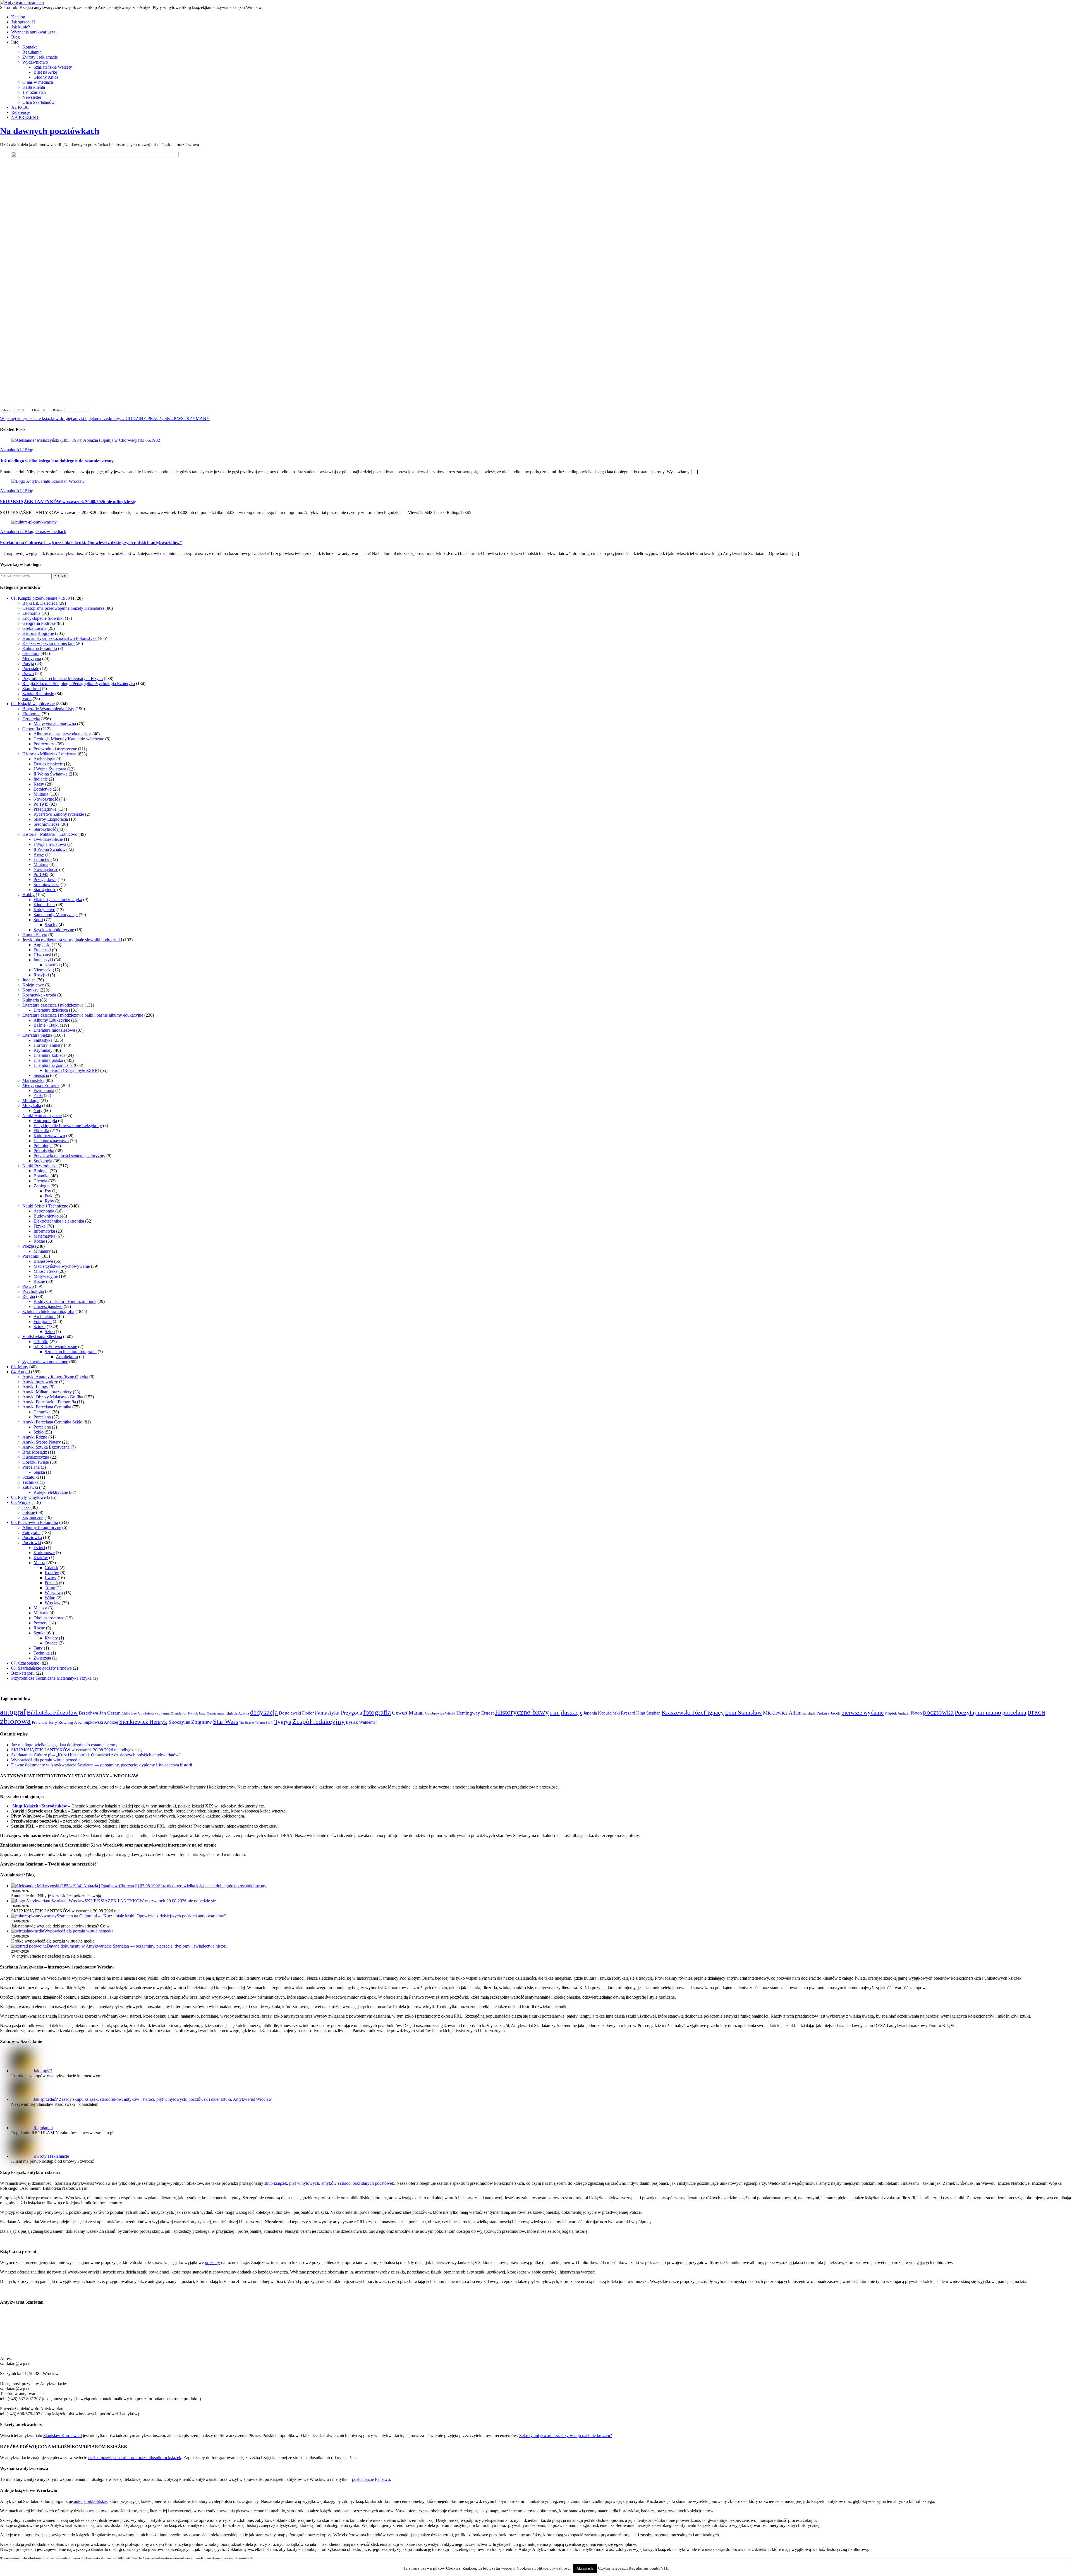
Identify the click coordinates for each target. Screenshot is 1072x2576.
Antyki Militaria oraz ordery (47, 1392)
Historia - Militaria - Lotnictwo (49, 754)
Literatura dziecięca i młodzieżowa (53, 1005)
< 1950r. (41, 1342)
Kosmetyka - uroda (39, 995)
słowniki (52, 965)
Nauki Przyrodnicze (40, 1166)
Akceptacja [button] (585, 2568)
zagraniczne (33, 1517)
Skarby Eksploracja (51, 819)
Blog (15, 37)
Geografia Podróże (39, 623)
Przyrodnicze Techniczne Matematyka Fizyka (63, 679)
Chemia (40, 1181)
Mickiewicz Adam (782, 1713)
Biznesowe (43, 1261)
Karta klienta (34, 87)
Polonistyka (44, 1151)
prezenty (212, 2262)
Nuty (38, 1111)
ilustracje (572, 1713)
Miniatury (42, 1251)
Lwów (51, 1578)
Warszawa (54, 1593)
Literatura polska (48, 1060)
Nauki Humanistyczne (42, 1116)
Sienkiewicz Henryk (143, 1722)
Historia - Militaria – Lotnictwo (50, 834)
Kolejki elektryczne (51, 1492)
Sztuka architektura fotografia (48, 1311)
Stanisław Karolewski (63, 2435)
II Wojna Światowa (51, 774)
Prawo (28, 674)
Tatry (38, 1648)
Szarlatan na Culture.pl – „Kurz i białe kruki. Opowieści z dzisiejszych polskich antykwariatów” (91, 543)
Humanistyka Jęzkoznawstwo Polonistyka (59, 638)
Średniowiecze (46, 824)
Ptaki (49, 1196)
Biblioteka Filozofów (52, 1713)
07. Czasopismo (25, 1663)
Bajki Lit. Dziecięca (40, 603)
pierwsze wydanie (862, 1713)
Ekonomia (31, 613)
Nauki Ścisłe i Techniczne (45, 1206)
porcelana (1014, 1712)
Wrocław (53, 1603)
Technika (30, 1482)
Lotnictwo (43, 789)
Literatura (31, 653)
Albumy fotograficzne (42, 1527)
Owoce (51, 1643)
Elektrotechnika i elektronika (59, 1221)
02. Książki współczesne (33, 704)
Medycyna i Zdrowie (41, 1085)
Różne (39, 1241)
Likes (39, 410)
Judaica (29, 980)
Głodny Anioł (46, 77)
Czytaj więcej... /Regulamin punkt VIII (633, 2568)
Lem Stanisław (743, 1712)
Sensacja (41, 1075)
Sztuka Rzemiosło (38, 694)
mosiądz (809, 1713)
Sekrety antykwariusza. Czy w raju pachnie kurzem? (566, 2435)
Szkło (50, 1332)
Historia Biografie (38, 633)
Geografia (31, 729)
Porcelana (42, 1417)
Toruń (50, 1588)
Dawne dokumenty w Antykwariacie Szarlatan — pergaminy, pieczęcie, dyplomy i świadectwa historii (102, 1765)
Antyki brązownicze (40, 1382)
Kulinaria (31, 1000)
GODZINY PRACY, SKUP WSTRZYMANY (167, 418)
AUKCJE (20, 107)
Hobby (28, 895)
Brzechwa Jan (92, 1713)
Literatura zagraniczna (53, 1065)
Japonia (590, 1713)
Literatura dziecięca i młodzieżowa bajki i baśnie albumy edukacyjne (83, 1015)
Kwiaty (51, 1638)
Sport (38, 920)
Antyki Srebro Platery (42, 1442)
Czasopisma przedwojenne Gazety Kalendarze (63, 608)
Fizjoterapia (44, 1090)
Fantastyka (43, 1040)
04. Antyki (21, 1372)
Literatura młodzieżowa (54, 1030)
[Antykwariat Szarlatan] (22, 2)
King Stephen (648, 1713)
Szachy (51, 925)
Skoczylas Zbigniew (190, 1722)
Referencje (21, 112)
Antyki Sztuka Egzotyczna (46, 1447)
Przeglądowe (45, 809)
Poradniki (31, 1256)
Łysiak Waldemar (361, 1722)
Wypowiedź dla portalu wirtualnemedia (46, 1760)
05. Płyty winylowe (28, 1497)
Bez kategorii (23, 1673)
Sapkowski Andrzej (101, 1722)
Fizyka (40, 1226)
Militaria (41, 794)
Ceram (114, 1713)
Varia (27, 699)
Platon (916, 1713)
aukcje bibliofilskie (90, 2501)
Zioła (38, 1095)
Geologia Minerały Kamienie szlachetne (69, 739)
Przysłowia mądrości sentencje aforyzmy (69, 1156)
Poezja (28, 663)
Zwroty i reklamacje (40, 57)
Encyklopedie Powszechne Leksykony (68, 1126)
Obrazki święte (36, 1462)
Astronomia (44, 1211)
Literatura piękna (37, 1035)
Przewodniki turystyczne (55, 749)
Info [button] (15, 42)
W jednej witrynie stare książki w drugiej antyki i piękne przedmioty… (62, 418)
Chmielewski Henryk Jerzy (188, 1714)
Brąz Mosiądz (35, 1452)
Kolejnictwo (44, 910)
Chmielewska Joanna (154, 1713)
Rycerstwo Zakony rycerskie (59, 814)
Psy (48, 1191)
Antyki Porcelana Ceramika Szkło (52, 1422)
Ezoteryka (31, 719)
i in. (555, 1713)
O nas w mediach (38, 82)
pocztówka (938, 1712)
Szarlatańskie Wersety (53, 67)
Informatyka (44, 1231)
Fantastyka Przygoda (338, 1713)
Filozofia (41, 1131)
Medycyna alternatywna (55, 724)
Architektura (45, 1316)
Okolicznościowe (49, 1618)
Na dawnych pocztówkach (50, 131)
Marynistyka (33, 1080)
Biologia (41, 1171)
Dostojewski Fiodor (296, 1713)
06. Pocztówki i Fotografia (35, 1522)
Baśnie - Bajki (46, 1025)
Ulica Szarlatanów (39, 102)
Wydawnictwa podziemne (45, 1362)
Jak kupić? (21, 27)
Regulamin (32, 52)
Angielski (42, 945)
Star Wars (226, 1722)
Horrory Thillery (48, 1045)
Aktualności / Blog (17, 450)
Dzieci (39, 1548)
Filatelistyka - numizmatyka (58, 900)
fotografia (377, 1712)
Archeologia (44, 759)
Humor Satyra (35, 935)
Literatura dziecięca (51, 1010)
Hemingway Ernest (475, 1713)
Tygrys (283, 1722)
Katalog (18, 17)
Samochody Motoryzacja (56, 915)
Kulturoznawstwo (49, 1136)
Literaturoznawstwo (51, 1141)
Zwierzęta (42, 1658)
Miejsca (40, 1608)
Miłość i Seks (45, 1271)
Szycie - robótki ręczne (54, 930)
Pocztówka (32, 1537)
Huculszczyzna (36, 1457)
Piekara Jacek (828, 1713)
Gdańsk (52, 1568)
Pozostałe (31, 668)
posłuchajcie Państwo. (372, 2479)
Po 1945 (41, 804)
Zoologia (41, 1186)
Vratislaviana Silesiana (42, 1337)
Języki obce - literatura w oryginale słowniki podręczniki (72, 940)
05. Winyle (21, 1502)
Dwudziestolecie (48, 764)
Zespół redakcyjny (319, 1721)
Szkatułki (31, 1477)
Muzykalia (32, 1105)
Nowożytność (46, 799)
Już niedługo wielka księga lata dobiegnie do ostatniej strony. (57, 461)
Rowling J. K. (70, 1722)
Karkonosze (44, 1553)
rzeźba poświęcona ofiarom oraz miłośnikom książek (135, 2458)
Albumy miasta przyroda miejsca (62, 734)
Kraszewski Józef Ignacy (693, 1712)
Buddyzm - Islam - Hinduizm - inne (65, 1301)
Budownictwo (46, 1216)
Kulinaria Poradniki (40, 648)
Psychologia (33, 1291)
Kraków (41, 1558)
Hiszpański (43, 955)
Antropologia (45, 1121)
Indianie (41, 779)
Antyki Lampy (35, 1387)
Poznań (51, 1583)
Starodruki (32, 689)
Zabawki (30, 1487)
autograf (13, 1712)
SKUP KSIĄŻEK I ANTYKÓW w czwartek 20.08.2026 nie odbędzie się (68, 502)
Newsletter (32, 97)
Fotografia (43, 1321)
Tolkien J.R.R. (264, 1723)
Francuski (42, 950)
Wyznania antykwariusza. (34, 32)
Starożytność (45, 829)
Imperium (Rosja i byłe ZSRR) (72, 1070)
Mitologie (31, 1100)
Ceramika (42, 1412)
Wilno (50, 1598)
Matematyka (44, 1236)
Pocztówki (32, 1543)
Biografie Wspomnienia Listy (48, 709)
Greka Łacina (34, 628)
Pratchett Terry (45, 1722)
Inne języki (43, 960)
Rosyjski (41, 975)
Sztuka (40, 1327)
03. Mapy (20, 1367)
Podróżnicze (44, 744)
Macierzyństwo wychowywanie (62, 1266)
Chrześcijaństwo (48, 1306)
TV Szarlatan (34, 92)
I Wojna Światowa (50, 769)
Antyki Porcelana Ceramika (47, 1407)
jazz (26, 1507)
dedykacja (264, 1712)
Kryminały (43, 1050)
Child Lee (129, 1713)
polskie (29, 1512)
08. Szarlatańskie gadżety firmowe (41, 1668)
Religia (29, 1296)
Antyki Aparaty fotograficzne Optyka (55, 1377)
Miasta (39, 1563)
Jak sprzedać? (23, 22)
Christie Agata (216, 1714)
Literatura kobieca (49, 1055)
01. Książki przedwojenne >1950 (40, 598)
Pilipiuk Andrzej (897, 1713)
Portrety (40, 1623)
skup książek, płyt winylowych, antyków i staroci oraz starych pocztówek (329, 2183)
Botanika (41, 1176)
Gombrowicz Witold (440, 1713)
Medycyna (32, 658)
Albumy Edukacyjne (52, 1020)
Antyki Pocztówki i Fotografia (49, 1402)
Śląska (39, 1472)
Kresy (39, 784)
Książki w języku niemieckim (48, 643)
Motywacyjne (46, 1276)
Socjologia (43, 1161)
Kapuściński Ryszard (617, 1713)
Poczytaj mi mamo (978, 1712)
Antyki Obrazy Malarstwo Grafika (53, 1397)
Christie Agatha (237, 1713)
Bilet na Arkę (45, 72)
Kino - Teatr (44, 905)
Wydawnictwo (35, 62)
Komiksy (30, 990)
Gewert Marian (408, 1713)
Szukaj (61, 576)
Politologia (43, 1146)
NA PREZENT (25, 117)
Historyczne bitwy (522, 1712)
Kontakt (29, 47)
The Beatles (247, 1723)
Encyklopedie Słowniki (43, 618)
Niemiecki (43, 970)
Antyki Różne (35, 1437)
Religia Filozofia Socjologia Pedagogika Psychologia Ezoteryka (79, 684)
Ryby (49, 1201)
